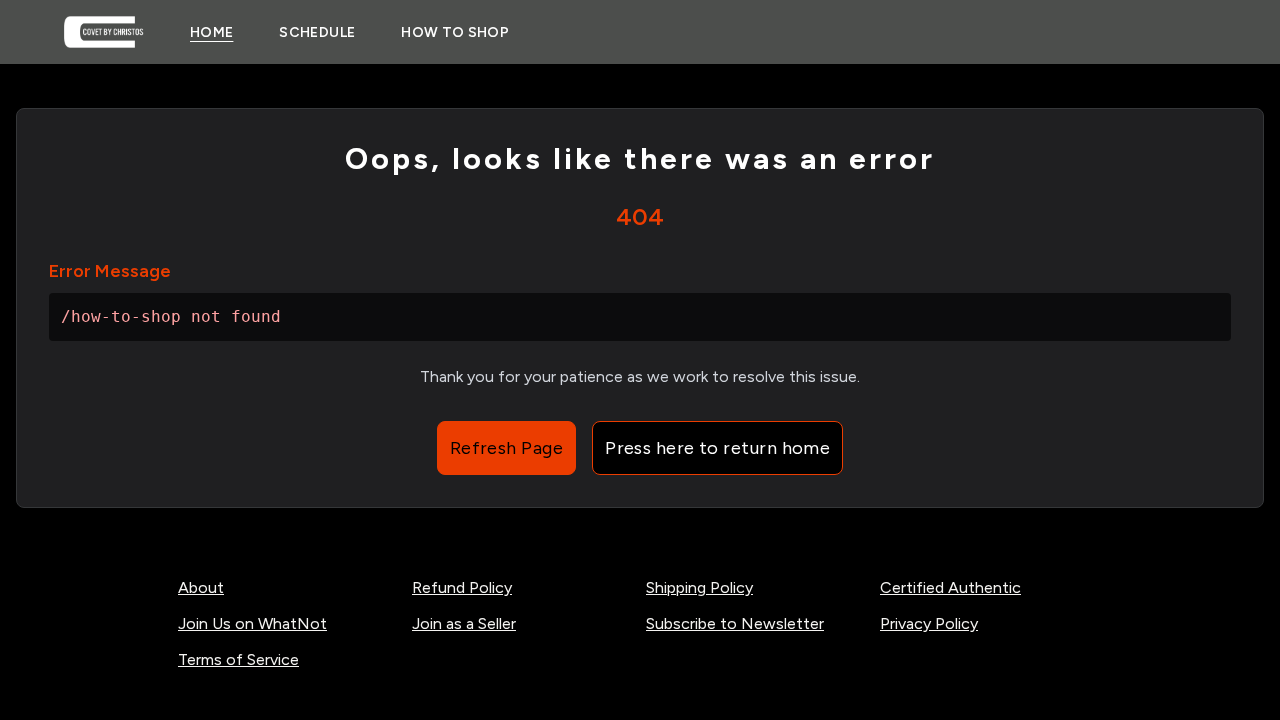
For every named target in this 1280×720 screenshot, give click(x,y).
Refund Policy (462, 587)
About (201, 587)
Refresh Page (506, 448)
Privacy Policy (929, 623)
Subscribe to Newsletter (735, 623)
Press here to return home (717, 448)
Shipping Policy (699, 587)
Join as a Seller (464, 623)
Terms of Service (238, 659)
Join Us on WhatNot (252, 623)
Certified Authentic (950, 587)
